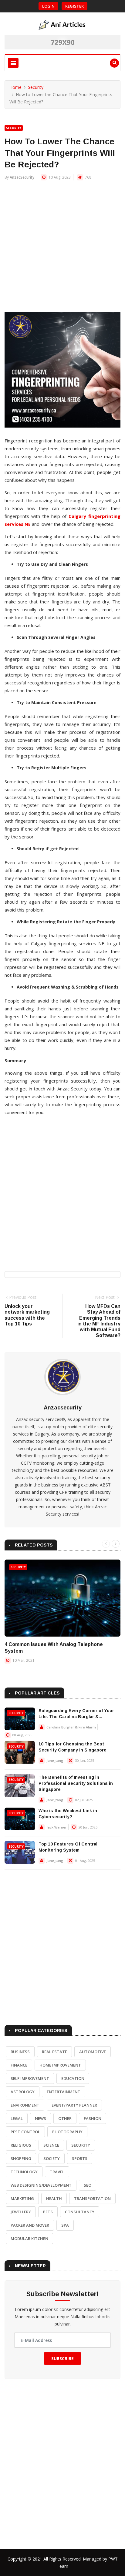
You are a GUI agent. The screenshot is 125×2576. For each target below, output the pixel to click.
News (41, 2118)
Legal (17, 2118)
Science (51, 2145)
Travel (57, 2172)
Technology (24, 2172)
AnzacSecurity (22, 177)
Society (52, 2158)
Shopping (21, 2158)
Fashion (93, 2118)
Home (15, 87)
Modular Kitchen (29, 2238)
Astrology (23, 2092)
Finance (19, 2065)
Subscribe (62, 2358)
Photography (67, 2132)
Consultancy (80, 2212)
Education (73, 2078)
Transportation (92, 2198)
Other (65, 2118)
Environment (25, 2105)
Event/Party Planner (74, 2105)
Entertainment (64, 2092)
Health (54, 2198)
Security (36, 87)
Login (48, 6)
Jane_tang (55, 1760)
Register (74, 6)
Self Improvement (30, 2078)
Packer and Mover (30, 2225)
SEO (88, 2185)
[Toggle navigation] (13, 63)
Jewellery (21, 2212)
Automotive (93, 2052)
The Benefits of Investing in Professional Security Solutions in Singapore (76, 1783)
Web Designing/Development (41, 2185)
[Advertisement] (62, 249)
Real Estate (54, 2052)
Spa (65, 2225)
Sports (80, 2158)
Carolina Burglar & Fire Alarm (71, 1727)
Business (20, 2052)
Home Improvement (60, 2065)
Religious (21, 2145)
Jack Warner (57, 1827)
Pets (48, 2212)
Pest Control (25, 2132)
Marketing (22, 2198)
